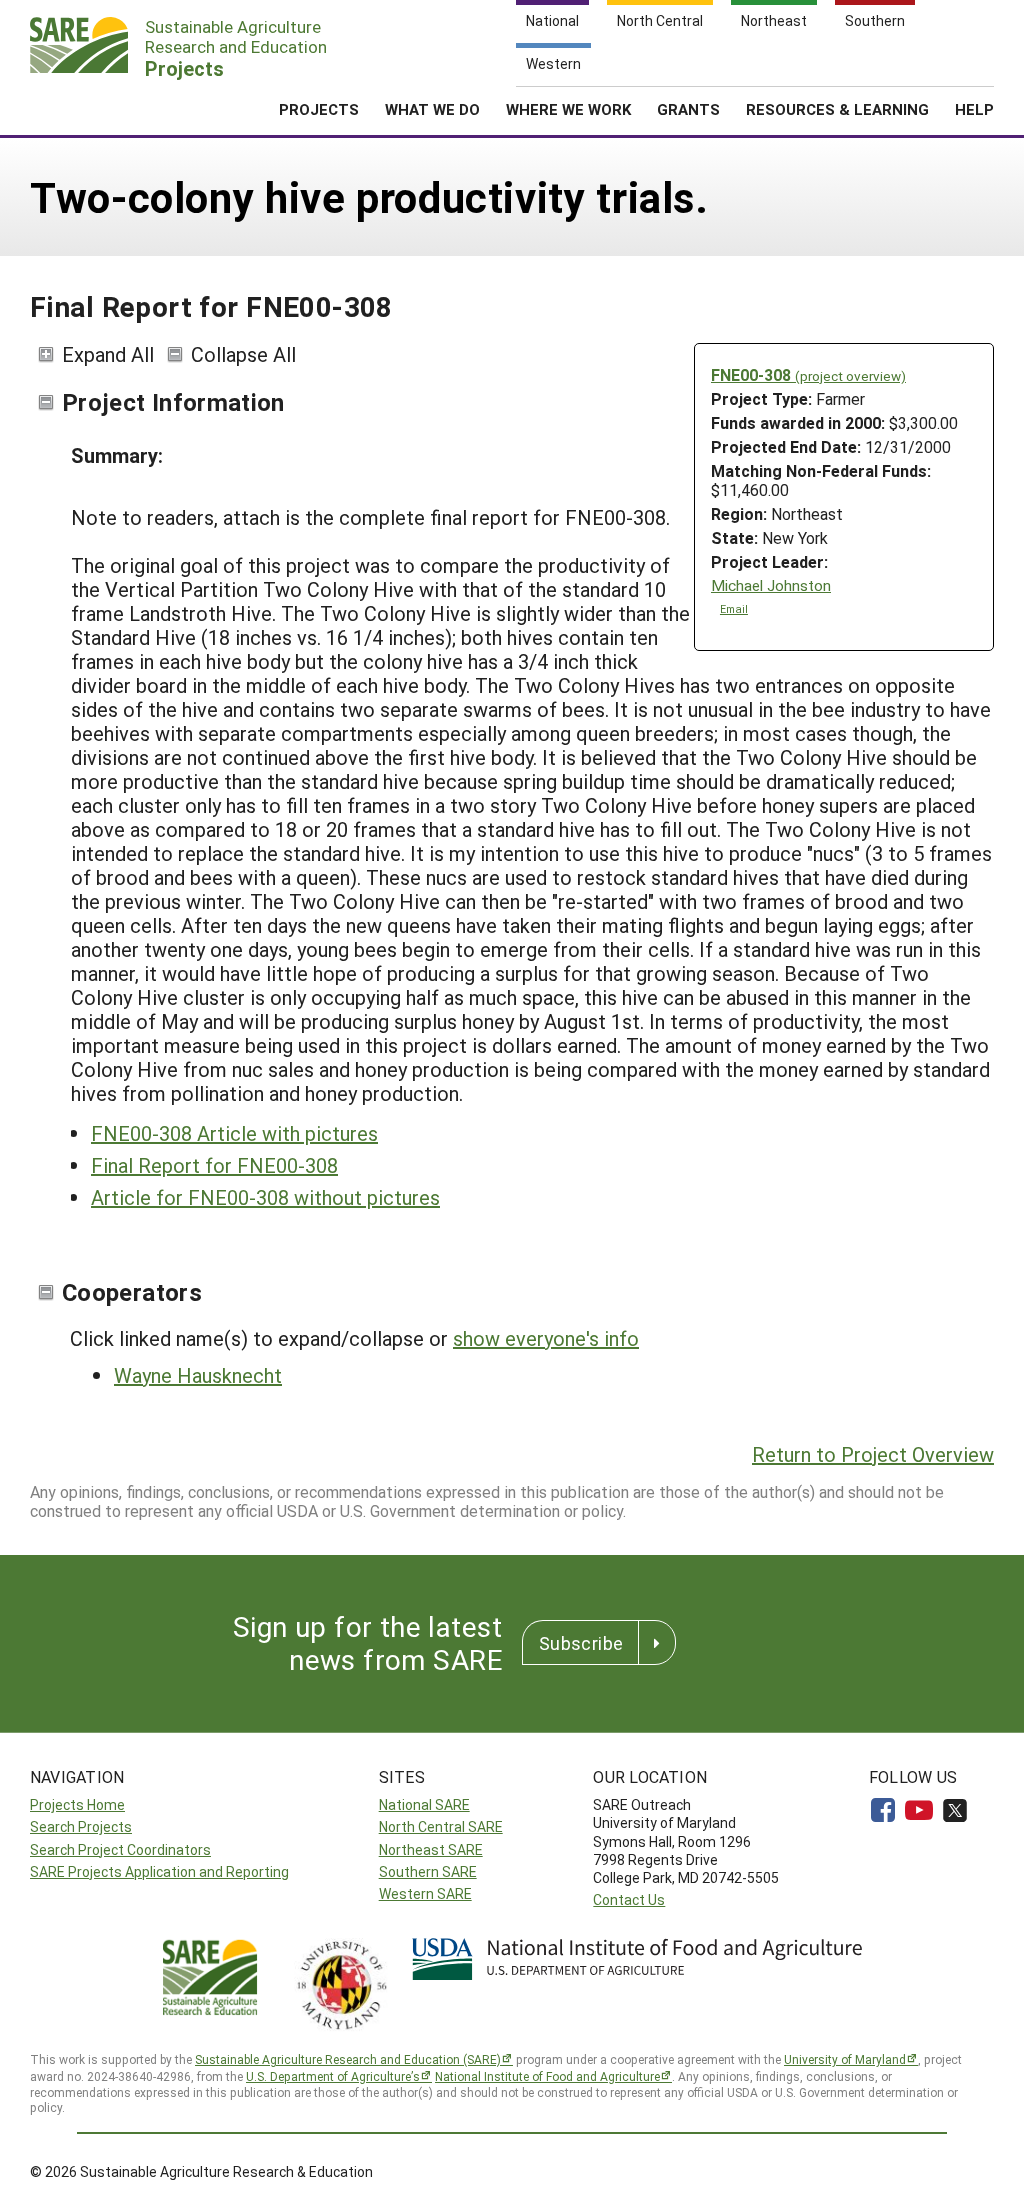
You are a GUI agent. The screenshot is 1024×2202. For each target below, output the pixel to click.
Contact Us (629, 1899)
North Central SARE (441, 1826)
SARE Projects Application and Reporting (159, 1871)
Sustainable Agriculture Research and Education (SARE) (348, 2059)
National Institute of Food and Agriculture (547, 2076)
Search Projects (81, 1826)
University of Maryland (845, 2059)
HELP (974, 109)
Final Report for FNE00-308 (214, 1165)
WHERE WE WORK (568, 109)
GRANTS (688, 109)
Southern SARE (428, 1871)
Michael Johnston (771, 585)
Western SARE (425, 1893)
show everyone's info (546, 1338)
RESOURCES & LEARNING (837, 109)
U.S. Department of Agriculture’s (333, 2076)
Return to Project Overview (873, 1454)
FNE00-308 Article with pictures (234, 1133)
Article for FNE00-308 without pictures (265, 1197)
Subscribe (581, 1643)
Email (734, 609)
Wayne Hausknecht (198, 1375)
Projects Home (77, 1804)
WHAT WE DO (432, 109)
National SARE (424, 1804)
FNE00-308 (808, 374)
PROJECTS (319, 109)
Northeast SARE (431, 1849)
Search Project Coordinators (120, 1849)
